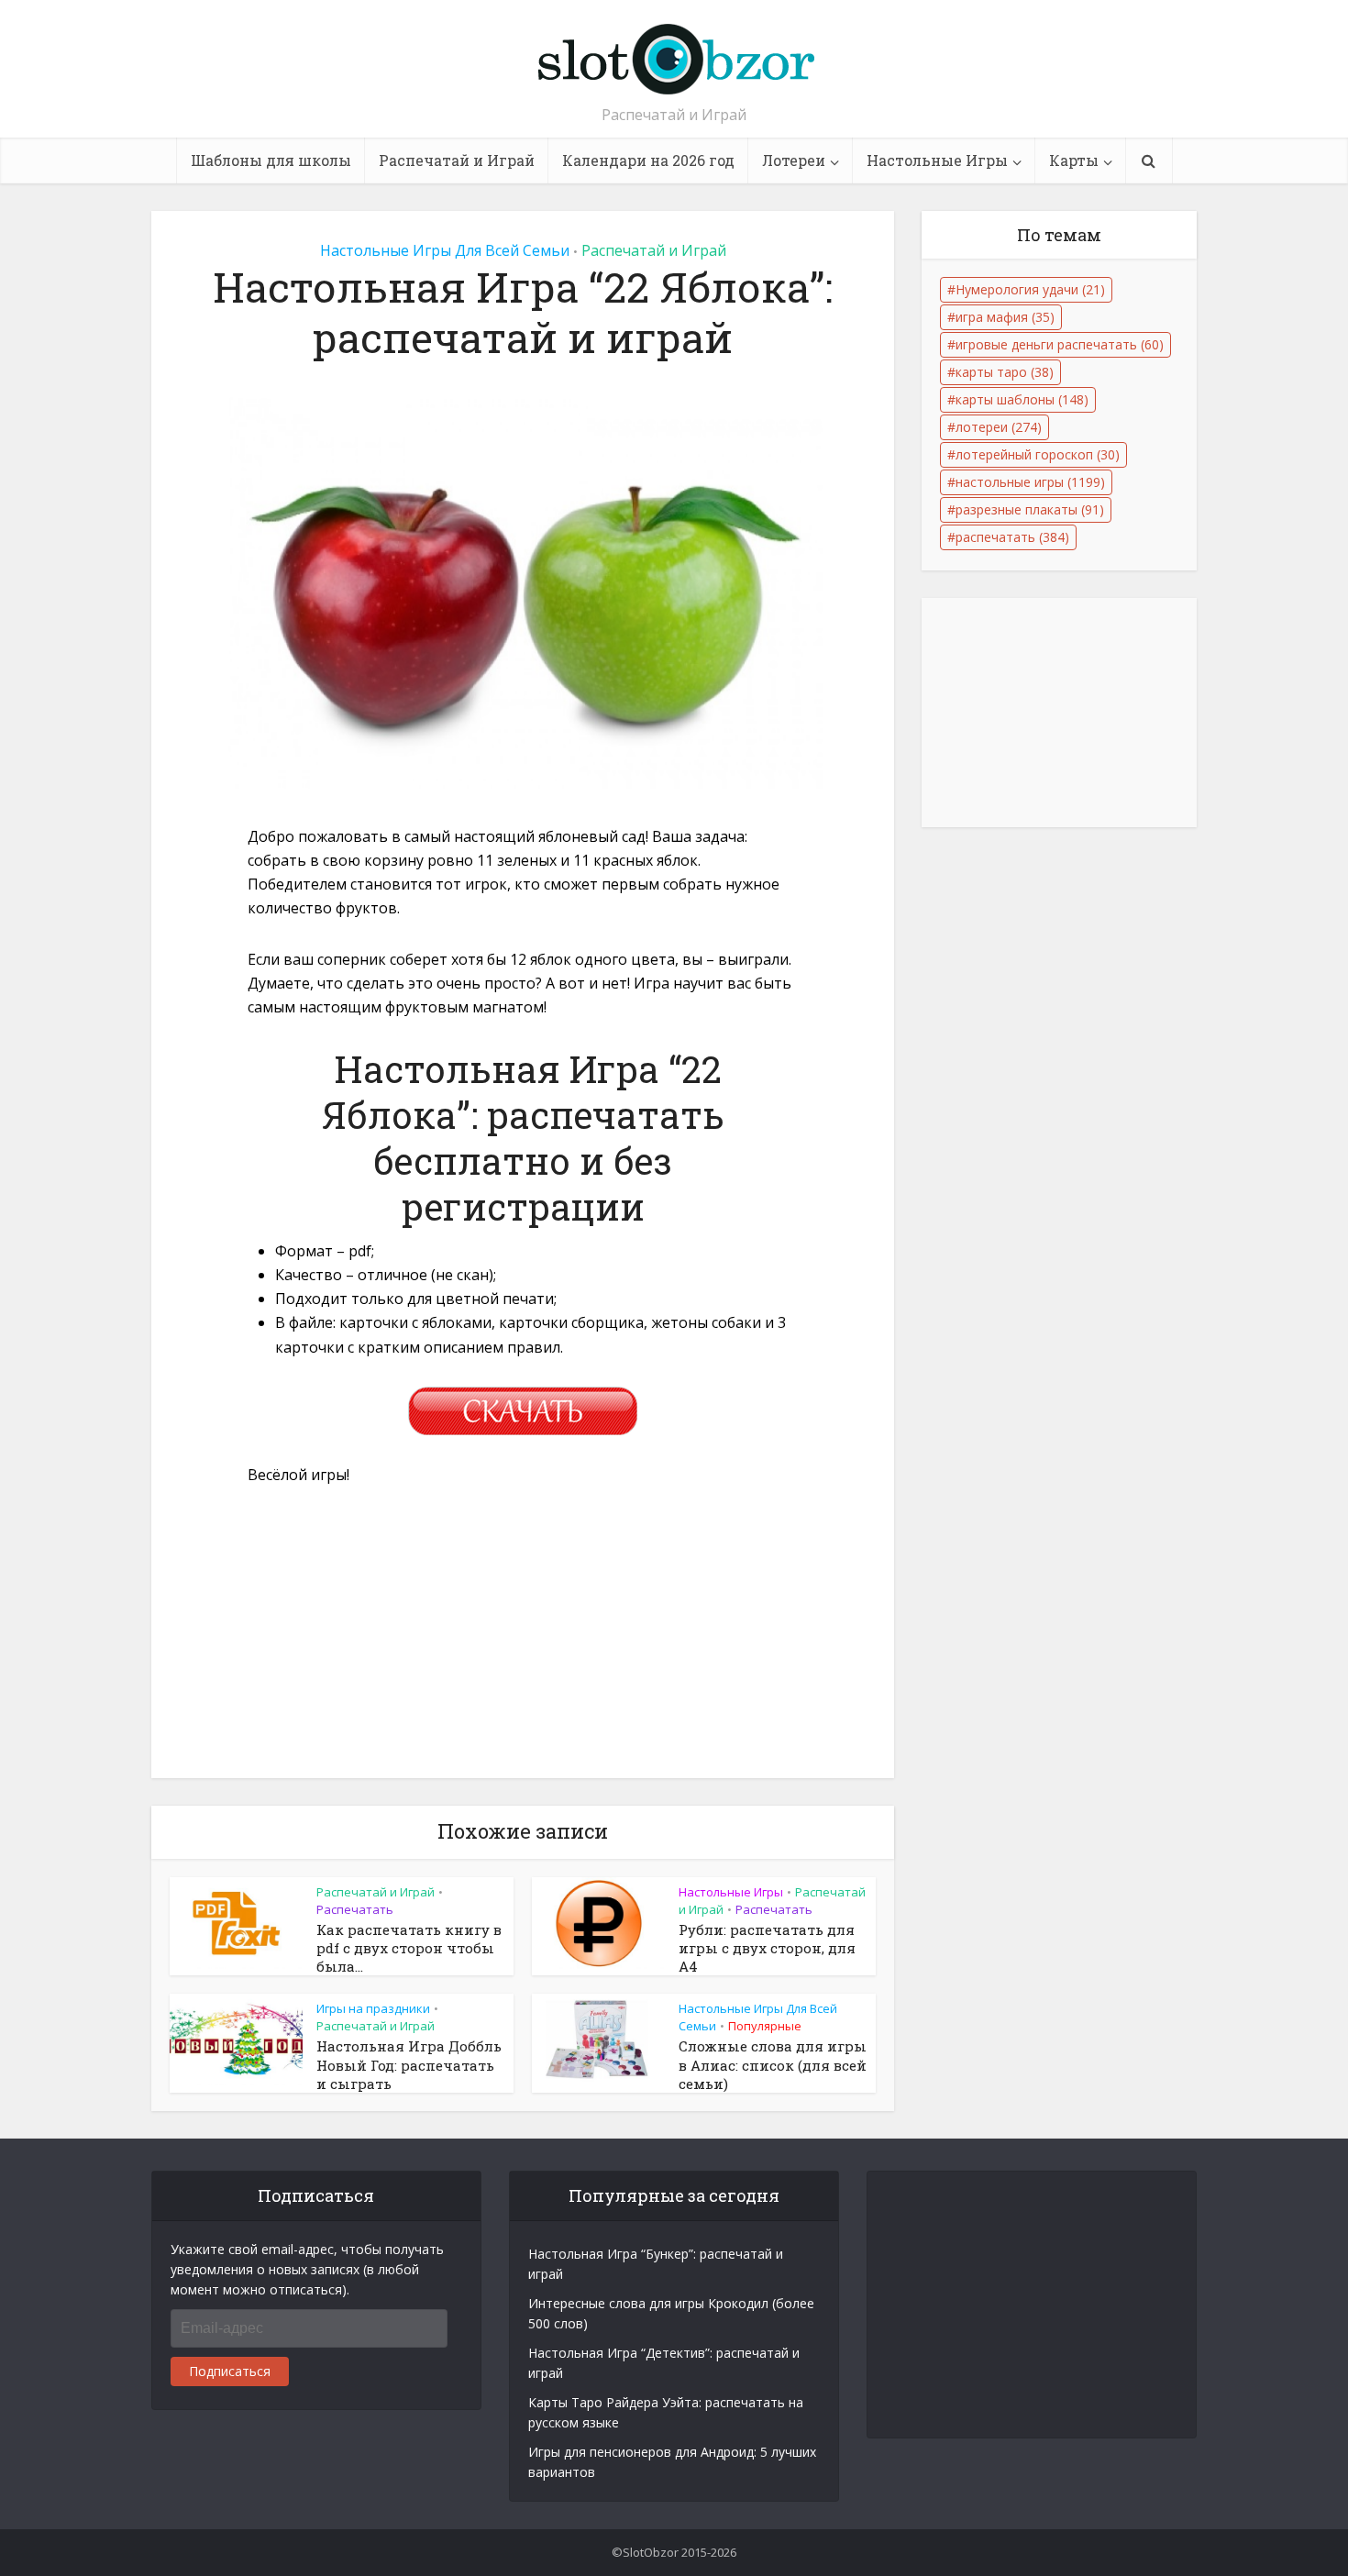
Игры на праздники (373, 2008)
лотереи (999, 427)
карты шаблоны (1022, 399)
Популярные (765, 2026)
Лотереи (794, 160)
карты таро (1005, 372)
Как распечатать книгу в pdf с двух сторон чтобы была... (409, 1948)
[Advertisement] (523, 1642)
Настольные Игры (937, 160)
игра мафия (1005, 317)
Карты (1074, 160)
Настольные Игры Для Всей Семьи (445, 250)
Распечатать (355, 1909)
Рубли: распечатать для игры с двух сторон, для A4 (767, 1948)
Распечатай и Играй (457, 160)
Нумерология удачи (1030, 289)
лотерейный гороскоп (1038, 454)
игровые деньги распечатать (1060, 344)
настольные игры (1030, 482)
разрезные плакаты (1030, 509)
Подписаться (230, 2371)
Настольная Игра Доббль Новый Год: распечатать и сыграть (409, 2065)
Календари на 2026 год (648, 160)
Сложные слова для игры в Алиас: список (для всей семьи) (773, 2065)
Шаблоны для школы (271, 160)
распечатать (1012, 537)
